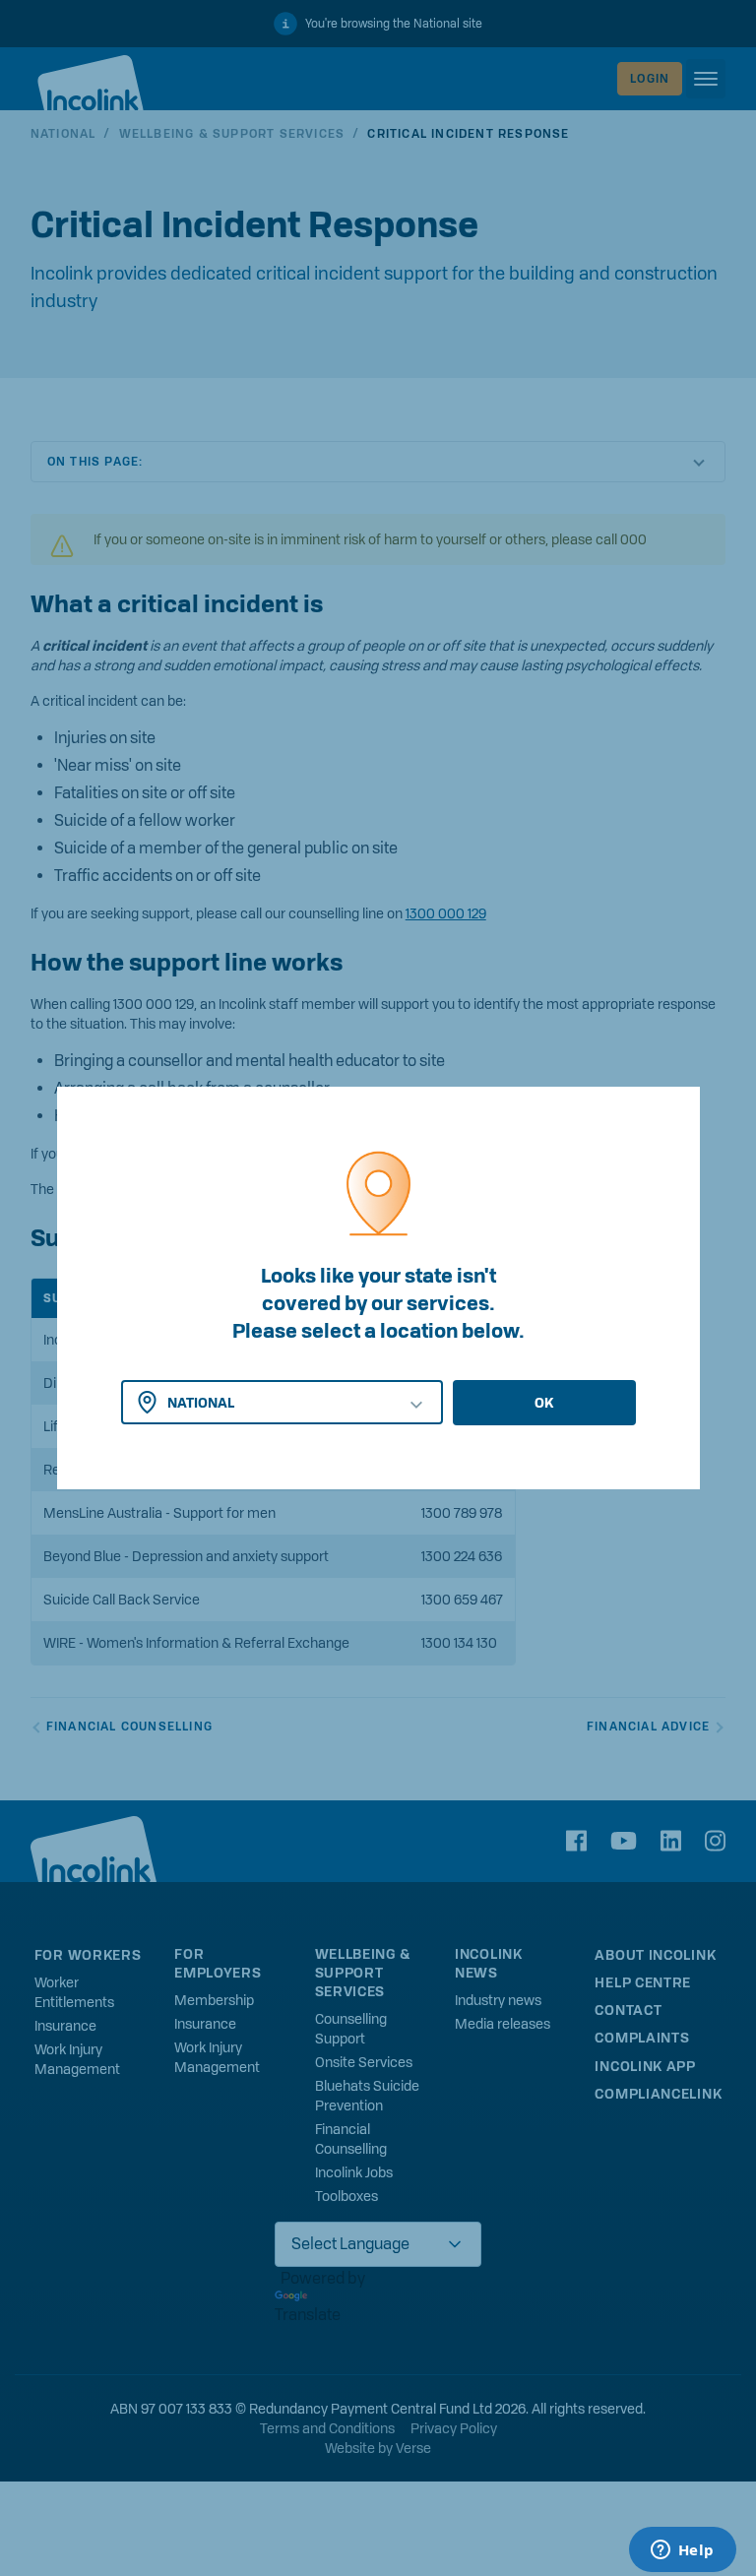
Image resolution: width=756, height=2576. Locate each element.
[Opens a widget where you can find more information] (682, 2551)
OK (544, 1403)
